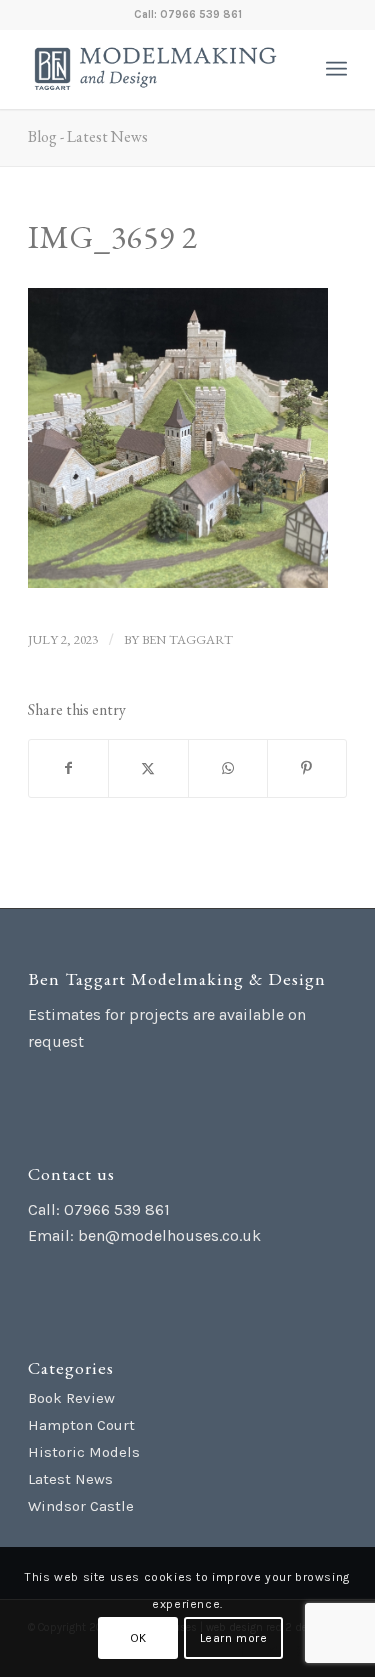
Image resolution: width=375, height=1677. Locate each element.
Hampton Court (81, 1425)
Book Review (71, 1398)
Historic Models (84, 1452)
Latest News (70, 1479)
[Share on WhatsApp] (228, 768)
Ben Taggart (187, 639)
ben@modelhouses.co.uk (169, 1235)
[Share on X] (148, 768)
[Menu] (336, 69)
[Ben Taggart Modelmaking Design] (155, 69)
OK (138, 1638)
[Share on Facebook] (68, 768)
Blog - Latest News (88, 136)
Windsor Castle (81, 1506)
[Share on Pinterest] (307, 768)
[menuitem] (336, 69)
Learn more (234, 1638)
